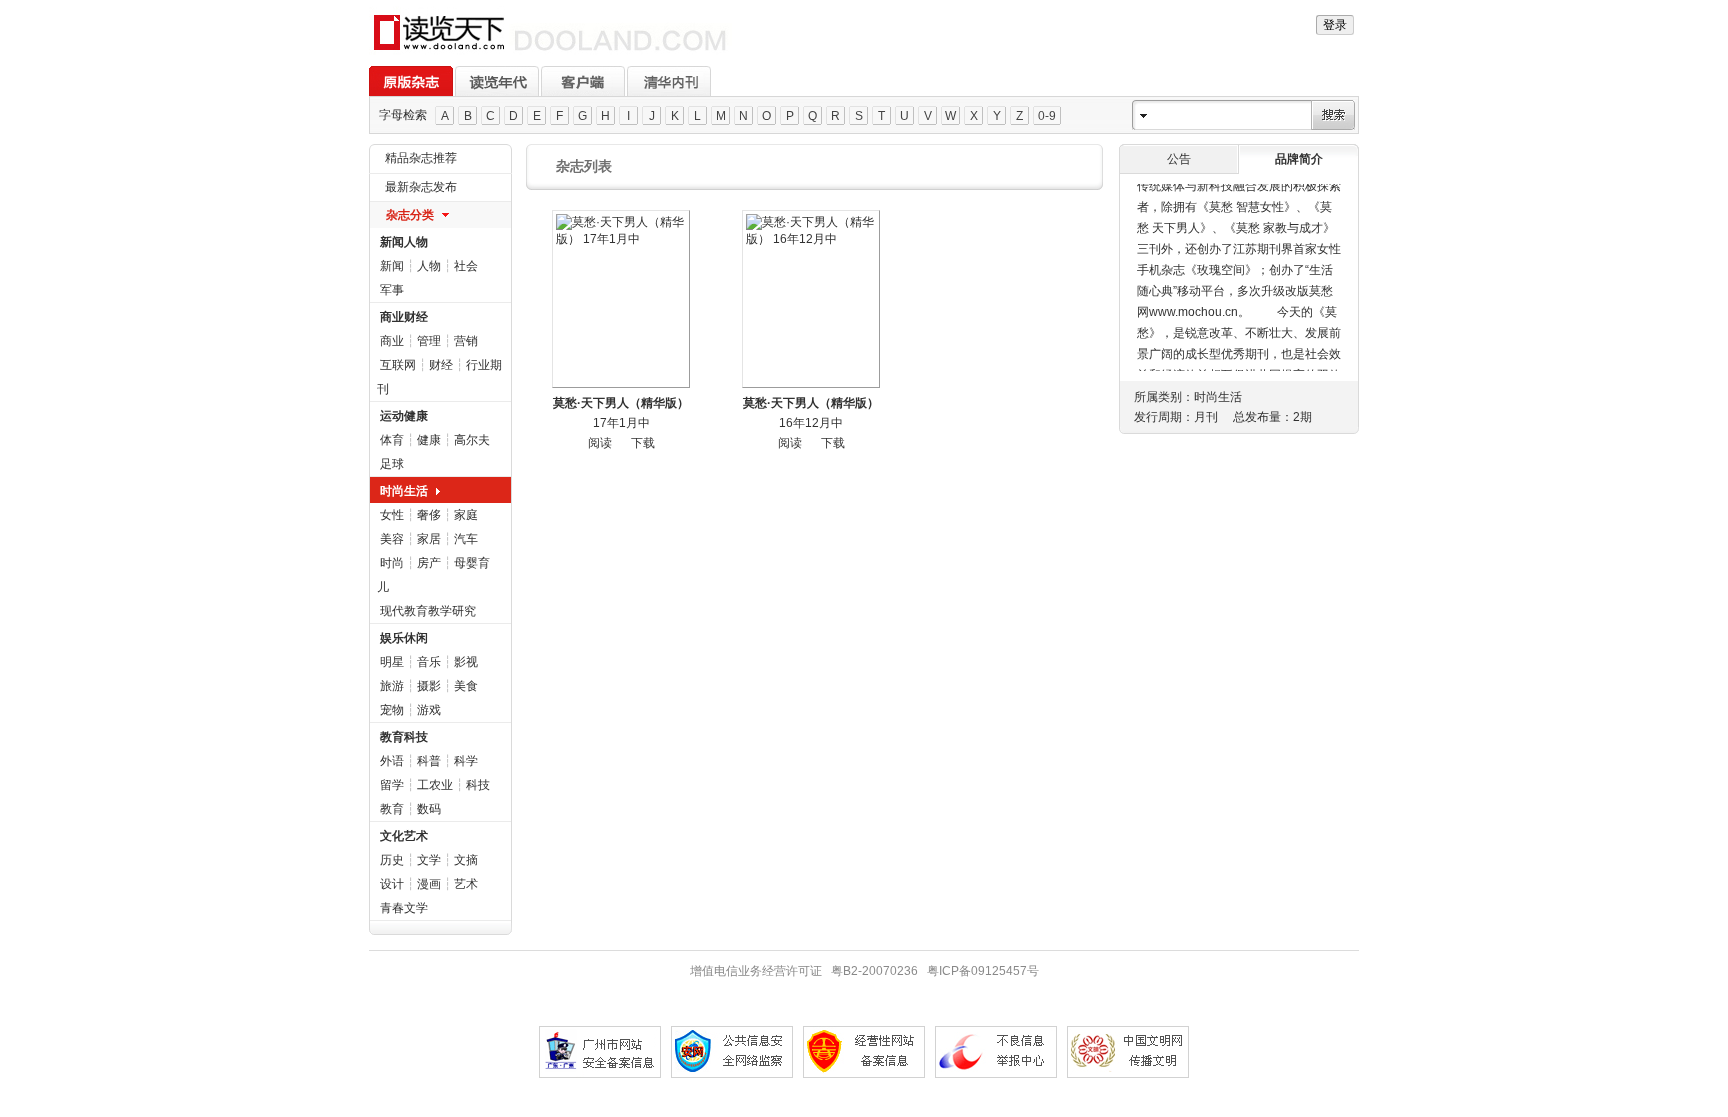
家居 (429, 539)
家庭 (466, 515)
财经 (441, 365)
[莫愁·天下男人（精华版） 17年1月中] (621, 299)
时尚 (392, 563)
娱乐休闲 (404, 638)
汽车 (466, 539)
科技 (478, 785)
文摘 (466, 860)
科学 (466, 761)
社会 (466, 266)
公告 (1179, 159)
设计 (392, 884)
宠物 (392, 710)
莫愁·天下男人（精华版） (621, 403)
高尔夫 (472, 440)
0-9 (1047, 116)
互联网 (398, 365)
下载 (643, 443)
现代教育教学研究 (428, 611)
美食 (466, 686)
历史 (392, 860)
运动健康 (404, 416)
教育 (392, 809)
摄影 (429, 686)
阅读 (600, 443)
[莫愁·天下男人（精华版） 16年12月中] (811, 299)
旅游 (392, 686)
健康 (429, 440)
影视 (466, 662)
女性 (392, 515)
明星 (392, 662)
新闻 (392, 266)
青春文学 (404, 908)
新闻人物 (404, 242)
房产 (429, 563)
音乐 (429, 662)
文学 (429, 860)
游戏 (429, 710)
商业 (392, 341)
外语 (392, 761)
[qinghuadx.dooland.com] (550, 51)
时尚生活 (404, 491)
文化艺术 (404, 836)
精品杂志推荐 (421, 158)
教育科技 (404, 737)
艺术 (466, 884)
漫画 (429, 884)
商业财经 (404, 317)
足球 (392, 464)
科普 (429, 761)
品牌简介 (1299, 159)
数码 (429, 809)
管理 (429, 341)
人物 (429, 266)
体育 (392, 440)
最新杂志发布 (421, 187)
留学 (392, 785)
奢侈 (429, 515)
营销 (466, 341)
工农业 (435, 785)
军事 (392, 290)
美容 (392, 539)
